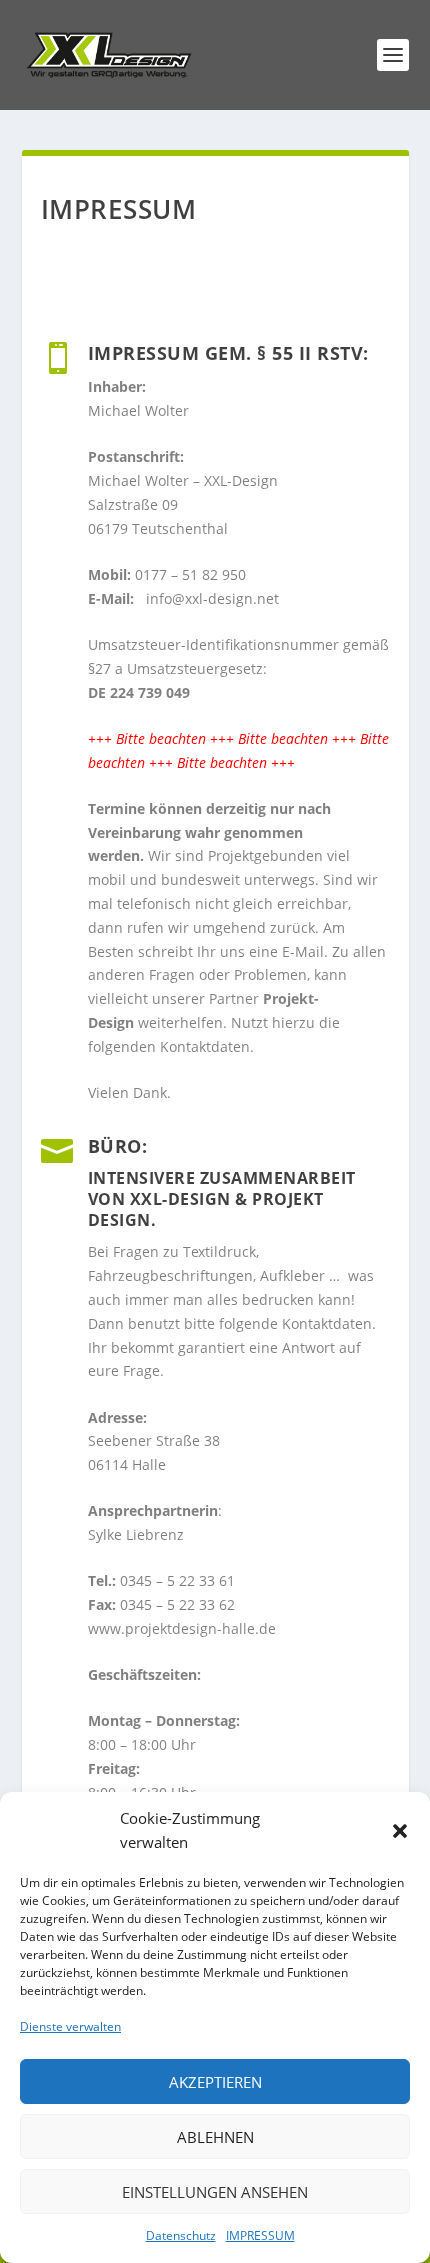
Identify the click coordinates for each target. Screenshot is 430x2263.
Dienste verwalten (70, 2026)
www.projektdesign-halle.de (182, 1628)
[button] (400, 1831)
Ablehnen (215, 2137)
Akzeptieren (215, 2082)
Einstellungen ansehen (215, 2192)
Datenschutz (181, 2235)
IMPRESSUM (260, 2235)
